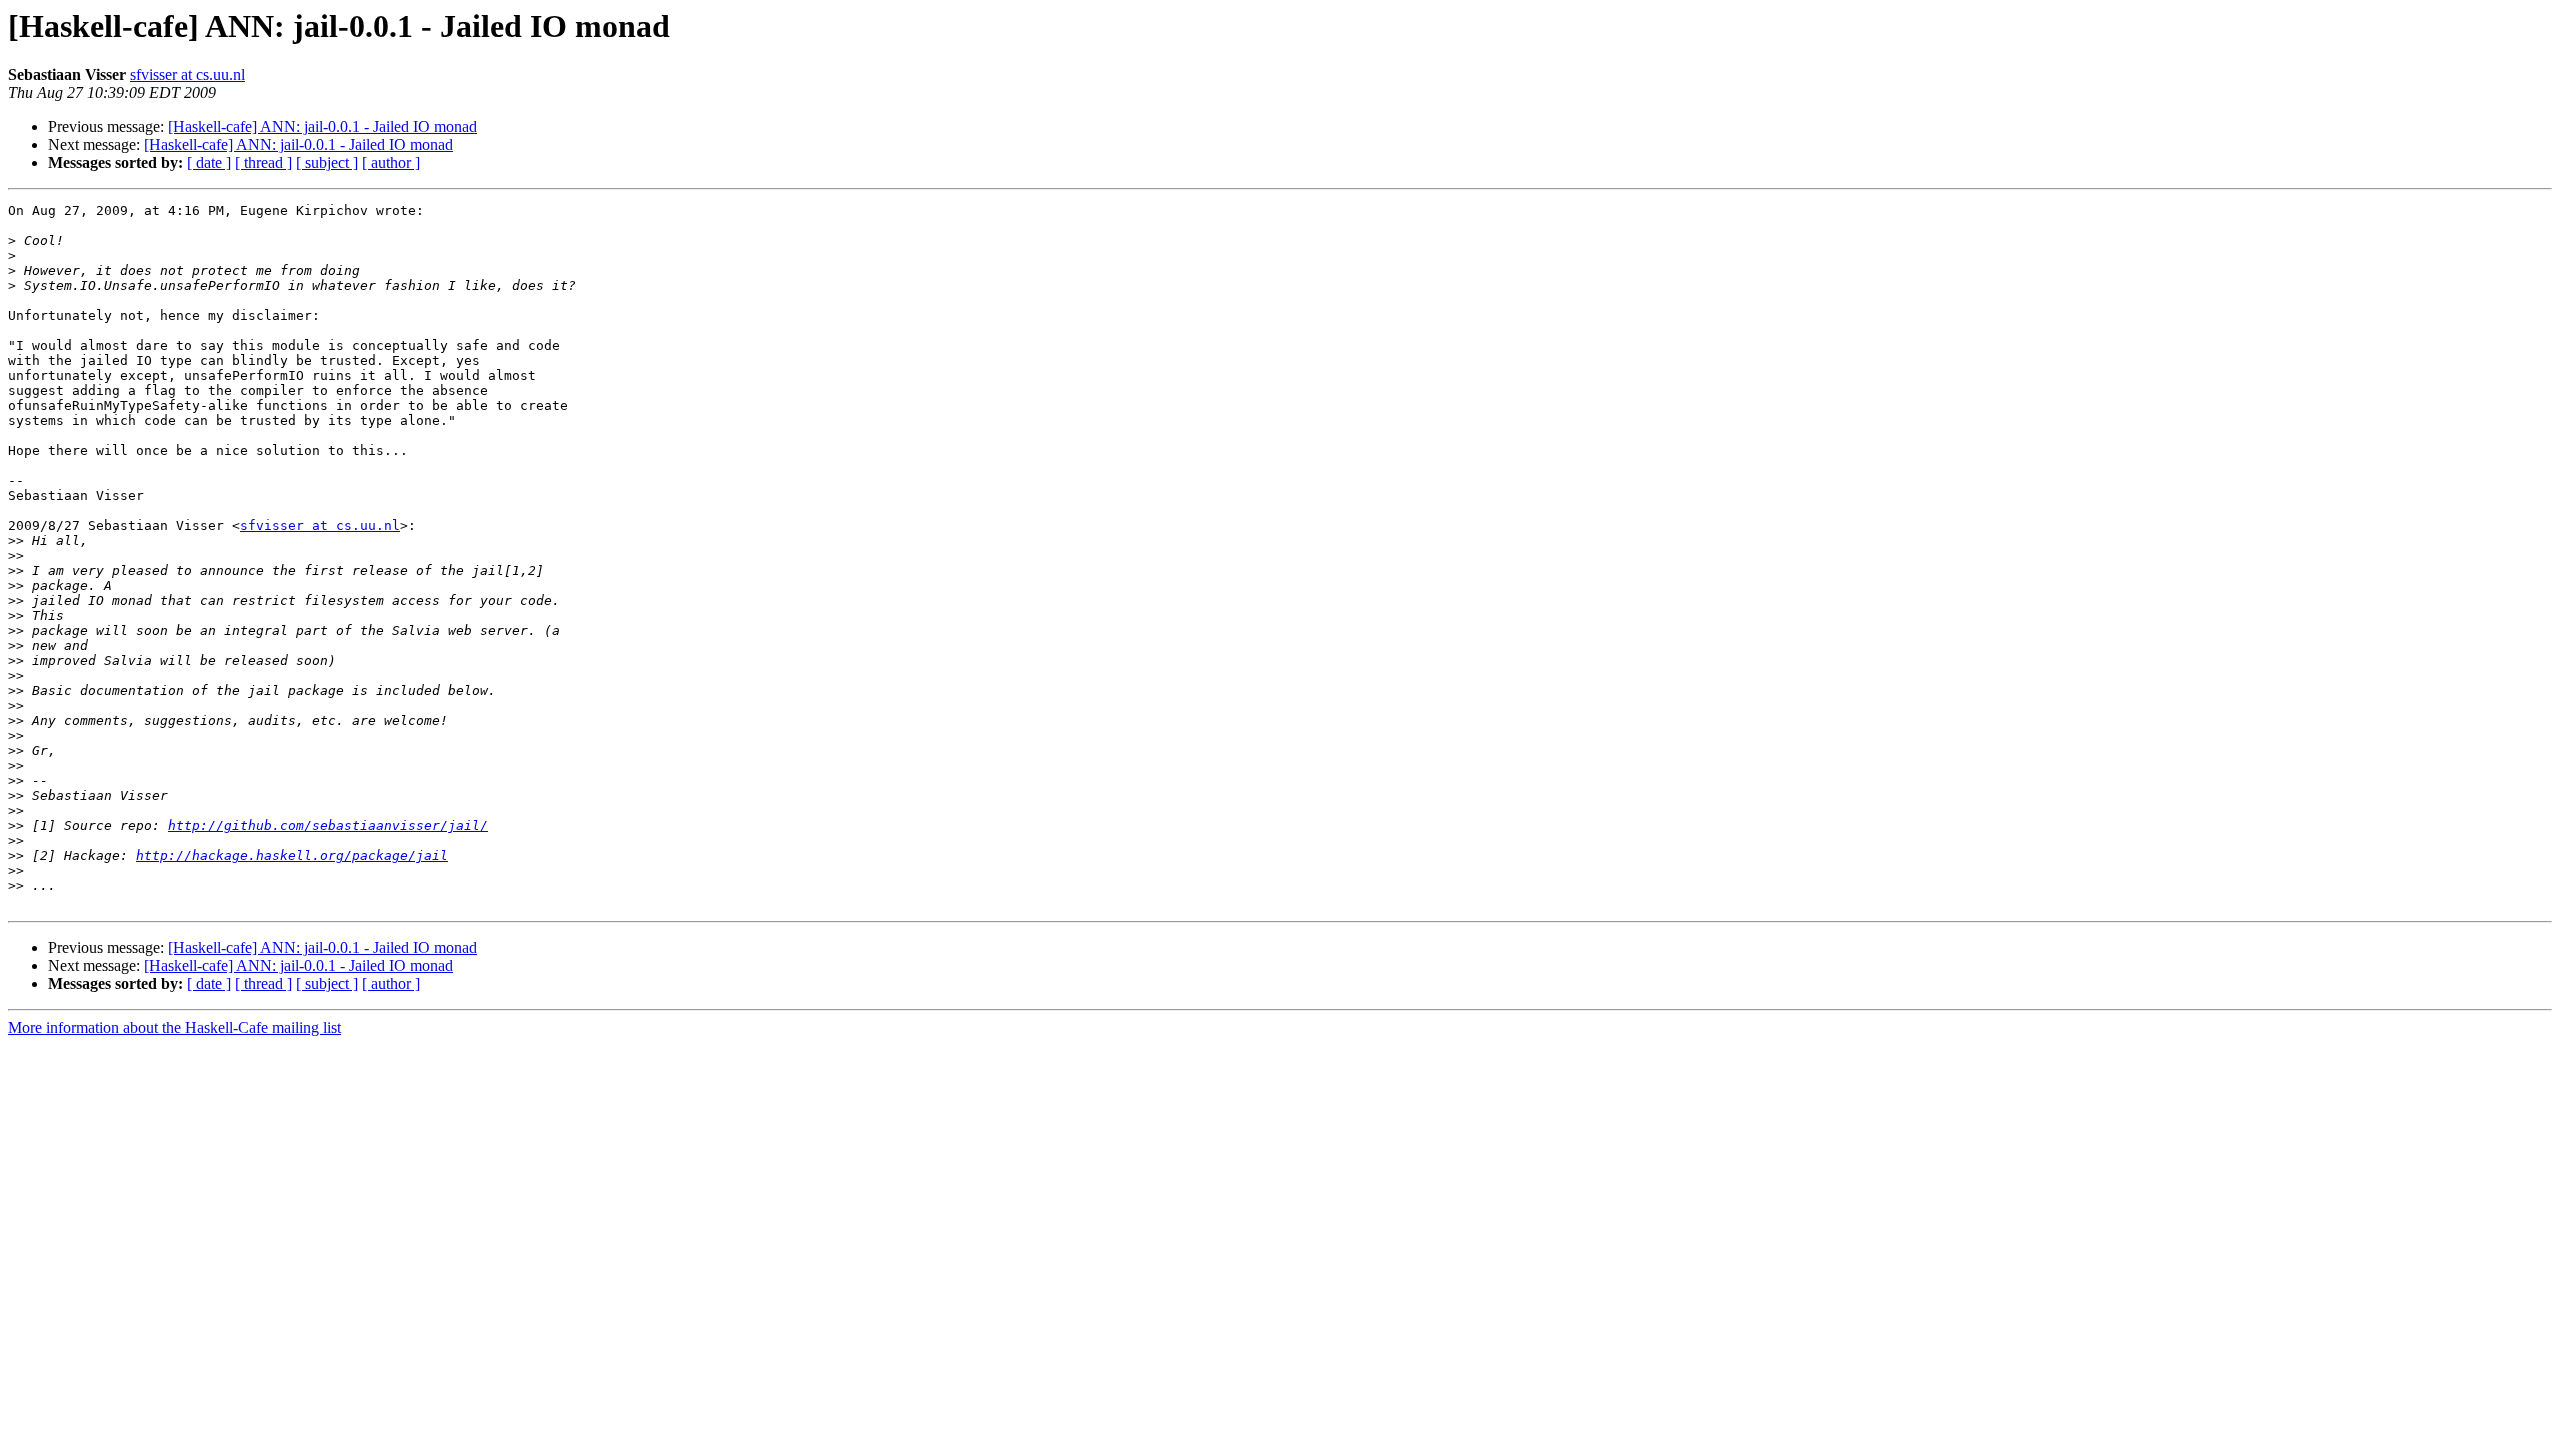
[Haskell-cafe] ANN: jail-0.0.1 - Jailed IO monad (322, 126)
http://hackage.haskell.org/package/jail (292, 855)
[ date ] (209, 162)
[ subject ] (327, 162)
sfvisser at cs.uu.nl (187, 74)
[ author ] (391, 162)
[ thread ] (263, 162)
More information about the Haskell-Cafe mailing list (174, 1027)
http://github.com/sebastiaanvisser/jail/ (328, 825)
